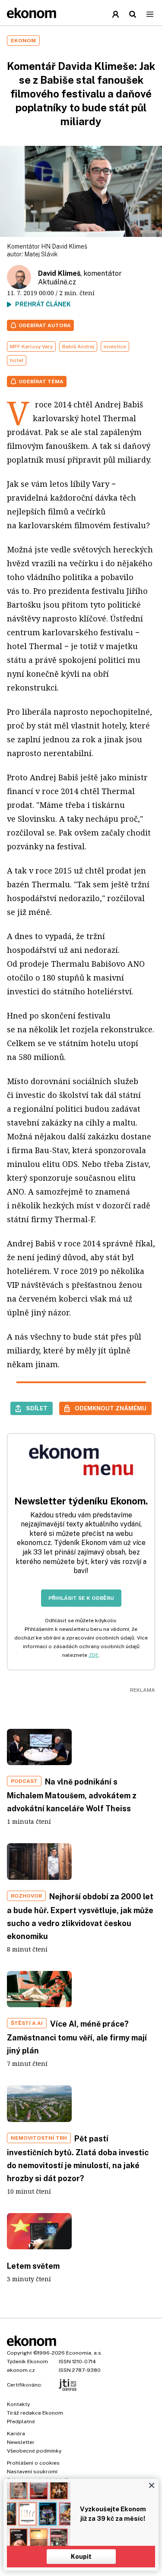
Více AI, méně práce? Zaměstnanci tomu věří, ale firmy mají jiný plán (77, 2037)
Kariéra (16, 2434)
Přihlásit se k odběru (81, 1598)
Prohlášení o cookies (33, 2463)
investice (115, 347)
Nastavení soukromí (32, 2472)
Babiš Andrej (78, 347)
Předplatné (21, 2422)
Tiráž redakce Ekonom (35, 2413)
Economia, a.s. (84, 2353)
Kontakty (18, 2404)
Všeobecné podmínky (34, 2451)
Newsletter (21, 2442)
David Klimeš (59, 273)
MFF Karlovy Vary (31, 347)
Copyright (19, 2353)
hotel (17, 360)
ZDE (94, 1655)
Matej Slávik (41, 254)
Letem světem (33, 2266)
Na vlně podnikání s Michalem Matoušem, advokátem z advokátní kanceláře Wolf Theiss (72, 1795)
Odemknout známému (111, 1408)
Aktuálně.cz (57, 282)
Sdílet (37, 1408)
